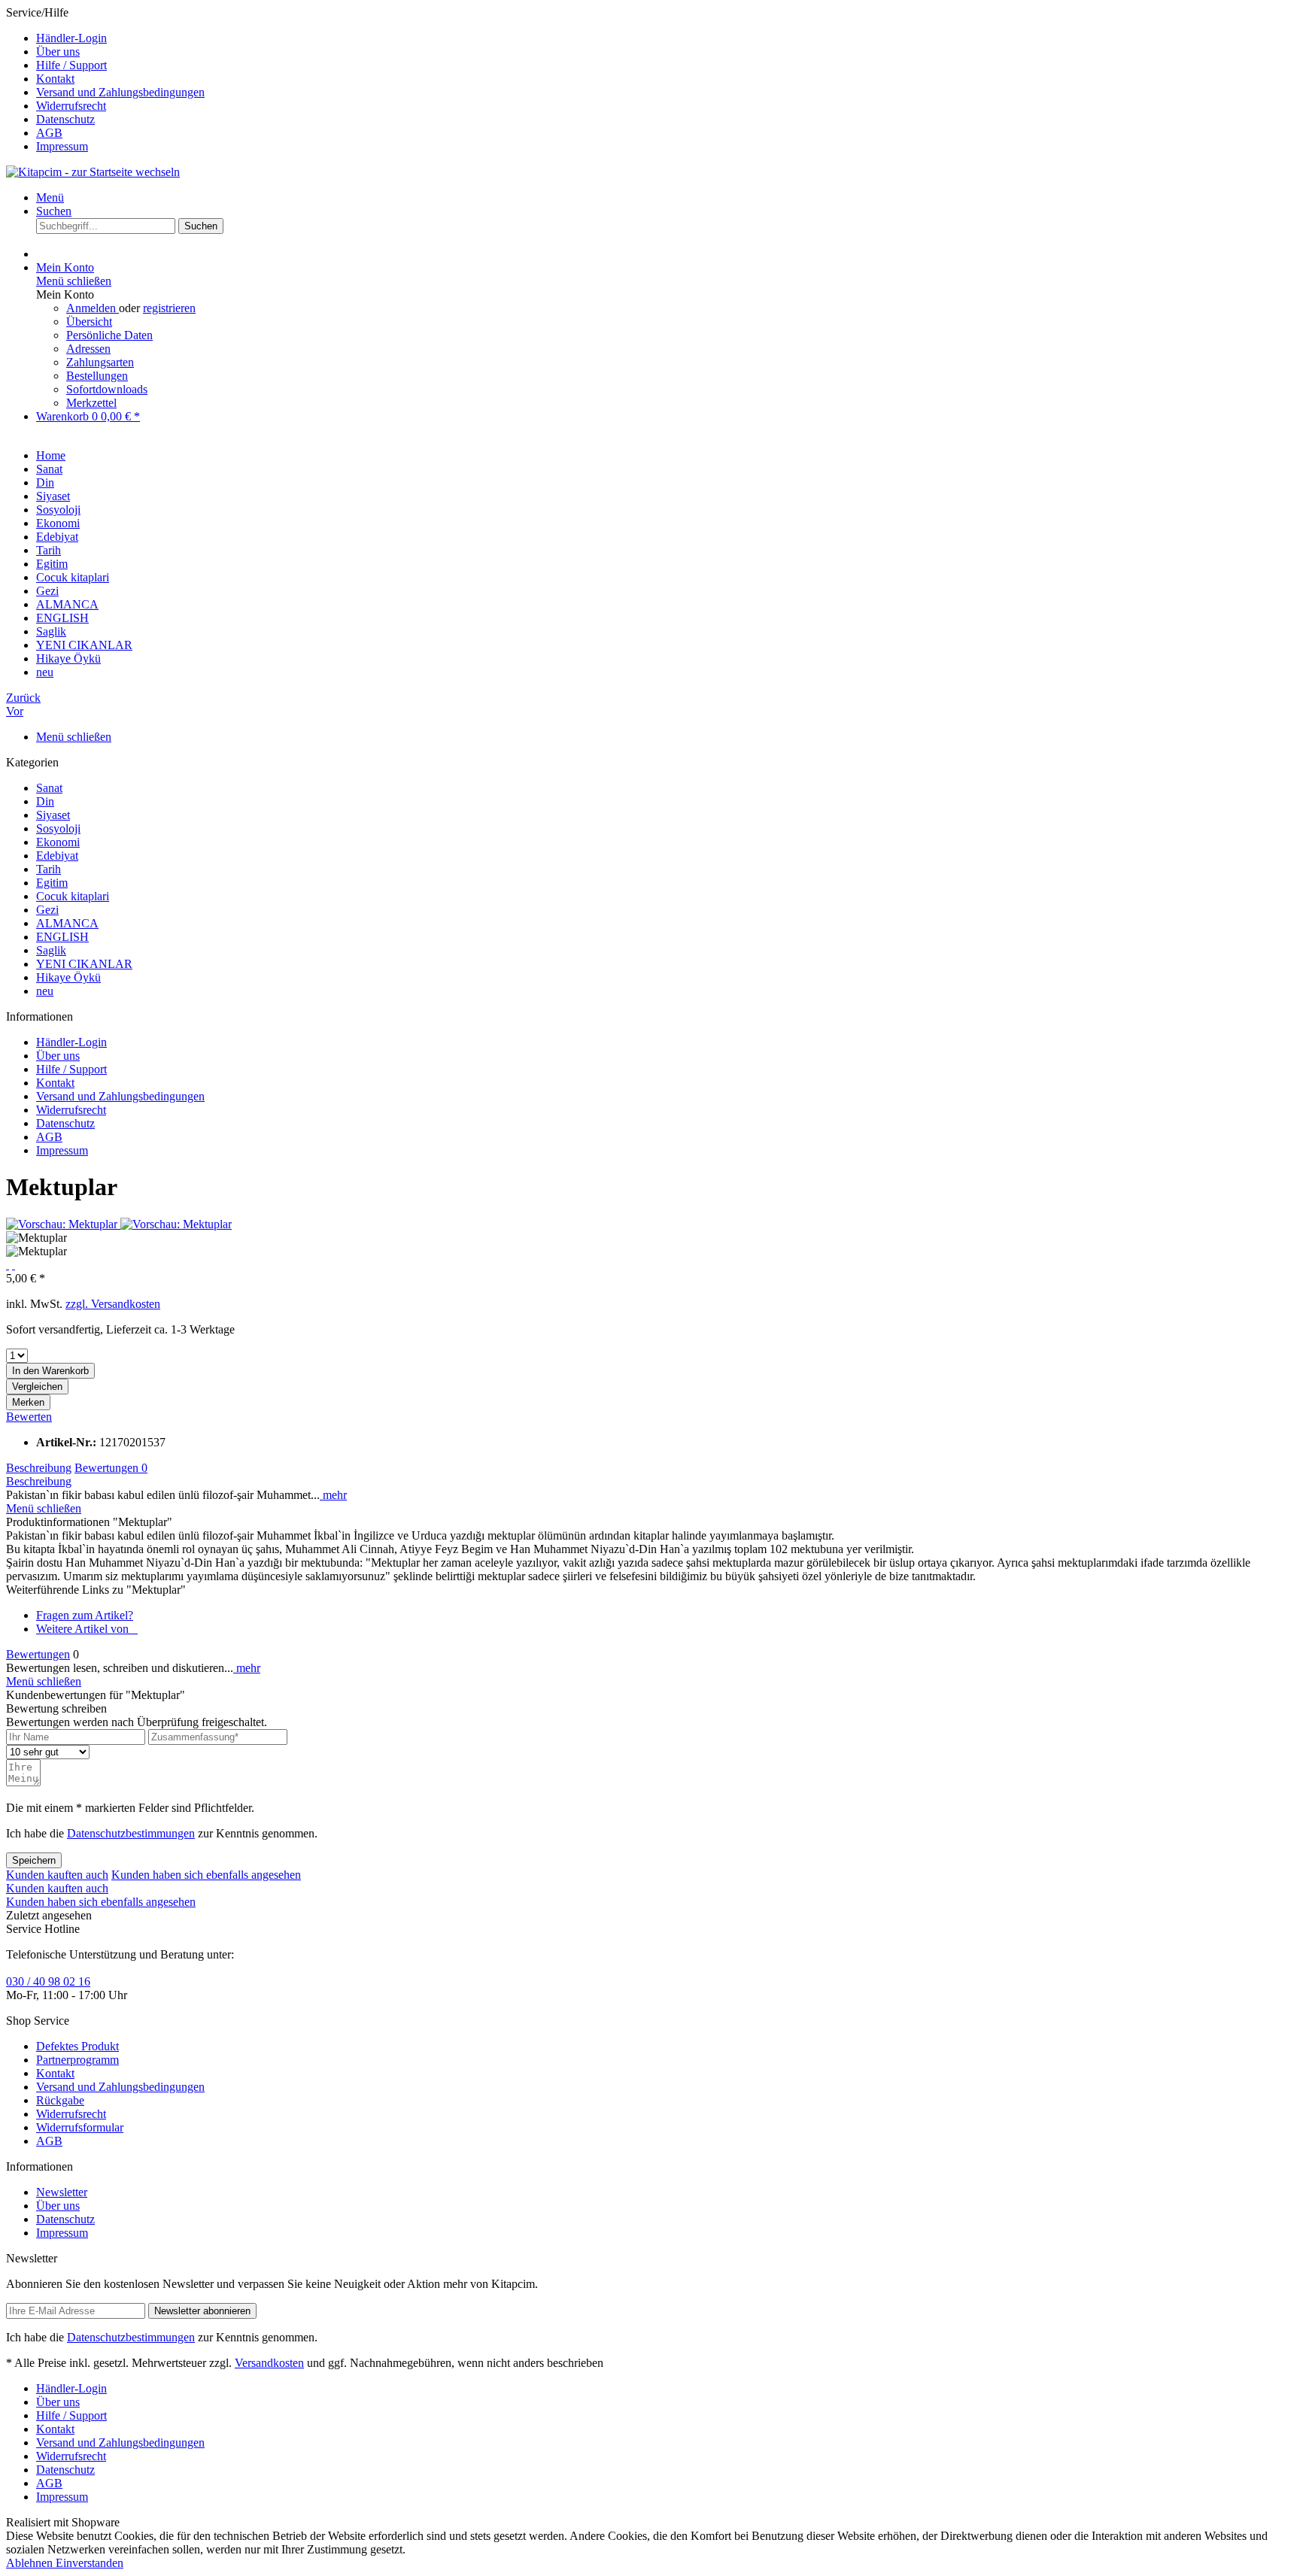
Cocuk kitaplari (73, 896)
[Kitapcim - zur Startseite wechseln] (93, 172)
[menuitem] (665, 38)
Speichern (34, 1860)
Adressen (88, 349)
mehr (333, 1495)
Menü (50, 197)
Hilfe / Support (71, 65)
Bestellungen (97, 376)
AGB (49, 133)
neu (45, 991)
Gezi (47, 910)
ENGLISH (62, 937)
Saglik (51, 950)
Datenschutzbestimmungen (131, 1833)
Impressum (62, 146)
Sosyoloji (58, 828)
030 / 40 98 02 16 (48, 1981)
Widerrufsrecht (71, 106)
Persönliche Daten (109, 335)
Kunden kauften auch (57, 1875)
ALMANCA (67, 923)
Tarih (49, 869)
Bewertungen (111, 1468)
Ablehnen (31, 2563)
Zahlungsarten (100, 362)
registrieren (169, 308)
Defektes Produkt (77, 2046)
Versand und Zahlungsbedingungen (120, 92)
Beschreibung (39, 1468)
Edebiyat (57, 856)
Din (45, 801)
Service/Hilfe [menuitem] (105, 79)
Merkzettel (91, 403)
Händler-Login (71, 38)
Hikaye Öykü (68, 977)
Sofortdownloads (107, 389)
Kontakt (55, 79)
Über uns (58, 52)
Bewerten (29, 1417)
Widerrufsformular (80, 2127)
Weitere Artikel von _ (87, 1629)
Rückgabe (60, 2100)
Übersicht (89, 322)
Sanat (49, 788)
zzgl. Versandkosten (113, 1304)
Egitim (52, 883)
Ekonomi (58, 842)
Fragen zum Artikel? (85, 1615)
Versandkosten (269, 2363)
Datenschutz (65, 119)
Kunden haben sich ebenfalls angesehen (206, 1875)
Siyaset (53, 815)
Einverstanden (90, 2563)
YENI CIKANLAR (84, 964)
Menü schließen (74, 281)
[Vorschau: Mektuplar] (63, 1224)
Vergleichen (37, 1387)
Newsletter (62, 2192)
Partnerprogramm (77, 2060)
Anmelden (93, 308)
